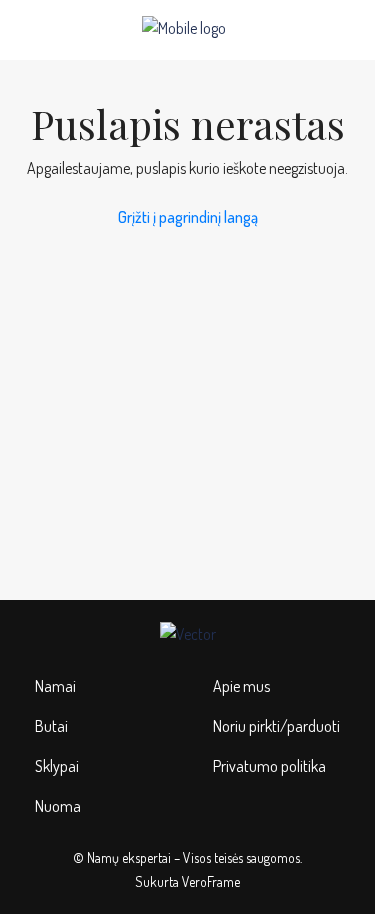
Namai (55, 686)
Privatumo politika (269, 766)
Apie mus (241, 686)
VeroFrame (211, 881)
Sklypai (57, 766)
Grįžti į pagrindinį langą (188, 217)
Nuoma (58, 806)
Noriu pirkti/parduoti (276, 726)
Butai (51, 726)
